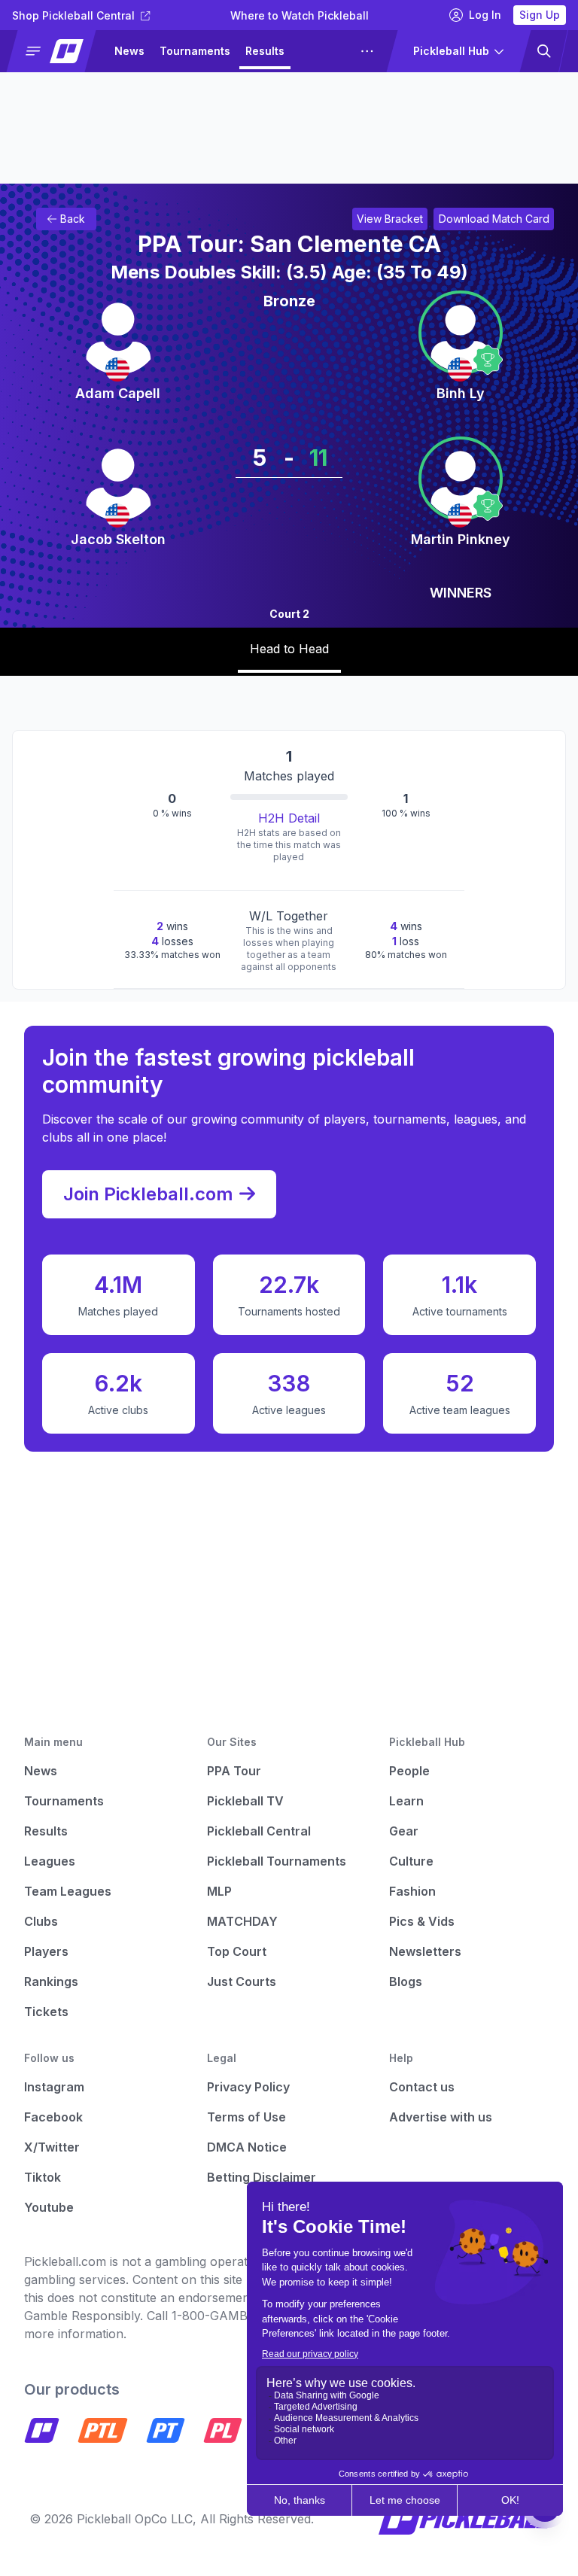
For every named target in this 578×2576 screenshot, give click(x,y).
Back (73, 219)
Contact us (422, 2087)
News (129, 51)
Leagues (322, 51)
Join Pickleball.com (148, 1194)
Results (265, 51)
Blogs (406, 1981)
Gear (404, 1831)
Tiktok (43, 2177)
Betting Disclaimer (262, 2177)
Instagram (54, 2087)
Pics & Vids (422, 1921)
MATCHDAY (242, 1921)
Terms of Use (246, 2117)
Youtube (49, 2207)
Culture (411, 1861)
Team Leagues (68, 1891)
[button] (58, 51)
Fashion (412, 1891)
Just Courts (242, 1981)
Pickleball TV (245, 1801)
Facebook (53, 2117)
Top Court (237, 1951)
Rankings (51, 1981)
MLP (219, 1891)
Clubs (41, 1921)
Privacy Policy (248, 2087)
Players (46, 1951)
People (409, 1771)
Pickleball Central (259, 1831)
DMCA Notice (247, 2147)
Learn (406, 1801)
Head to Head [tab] (289, 649)
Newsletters (425, 1951)
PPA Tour (234, 1771)
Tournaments (195, 51)
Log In (485, 15)
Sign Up (540, 15)
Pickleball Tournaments (277, 1861)
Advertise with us (441, 2117)
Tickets (46, 2012)
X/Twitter (52, 2147)
